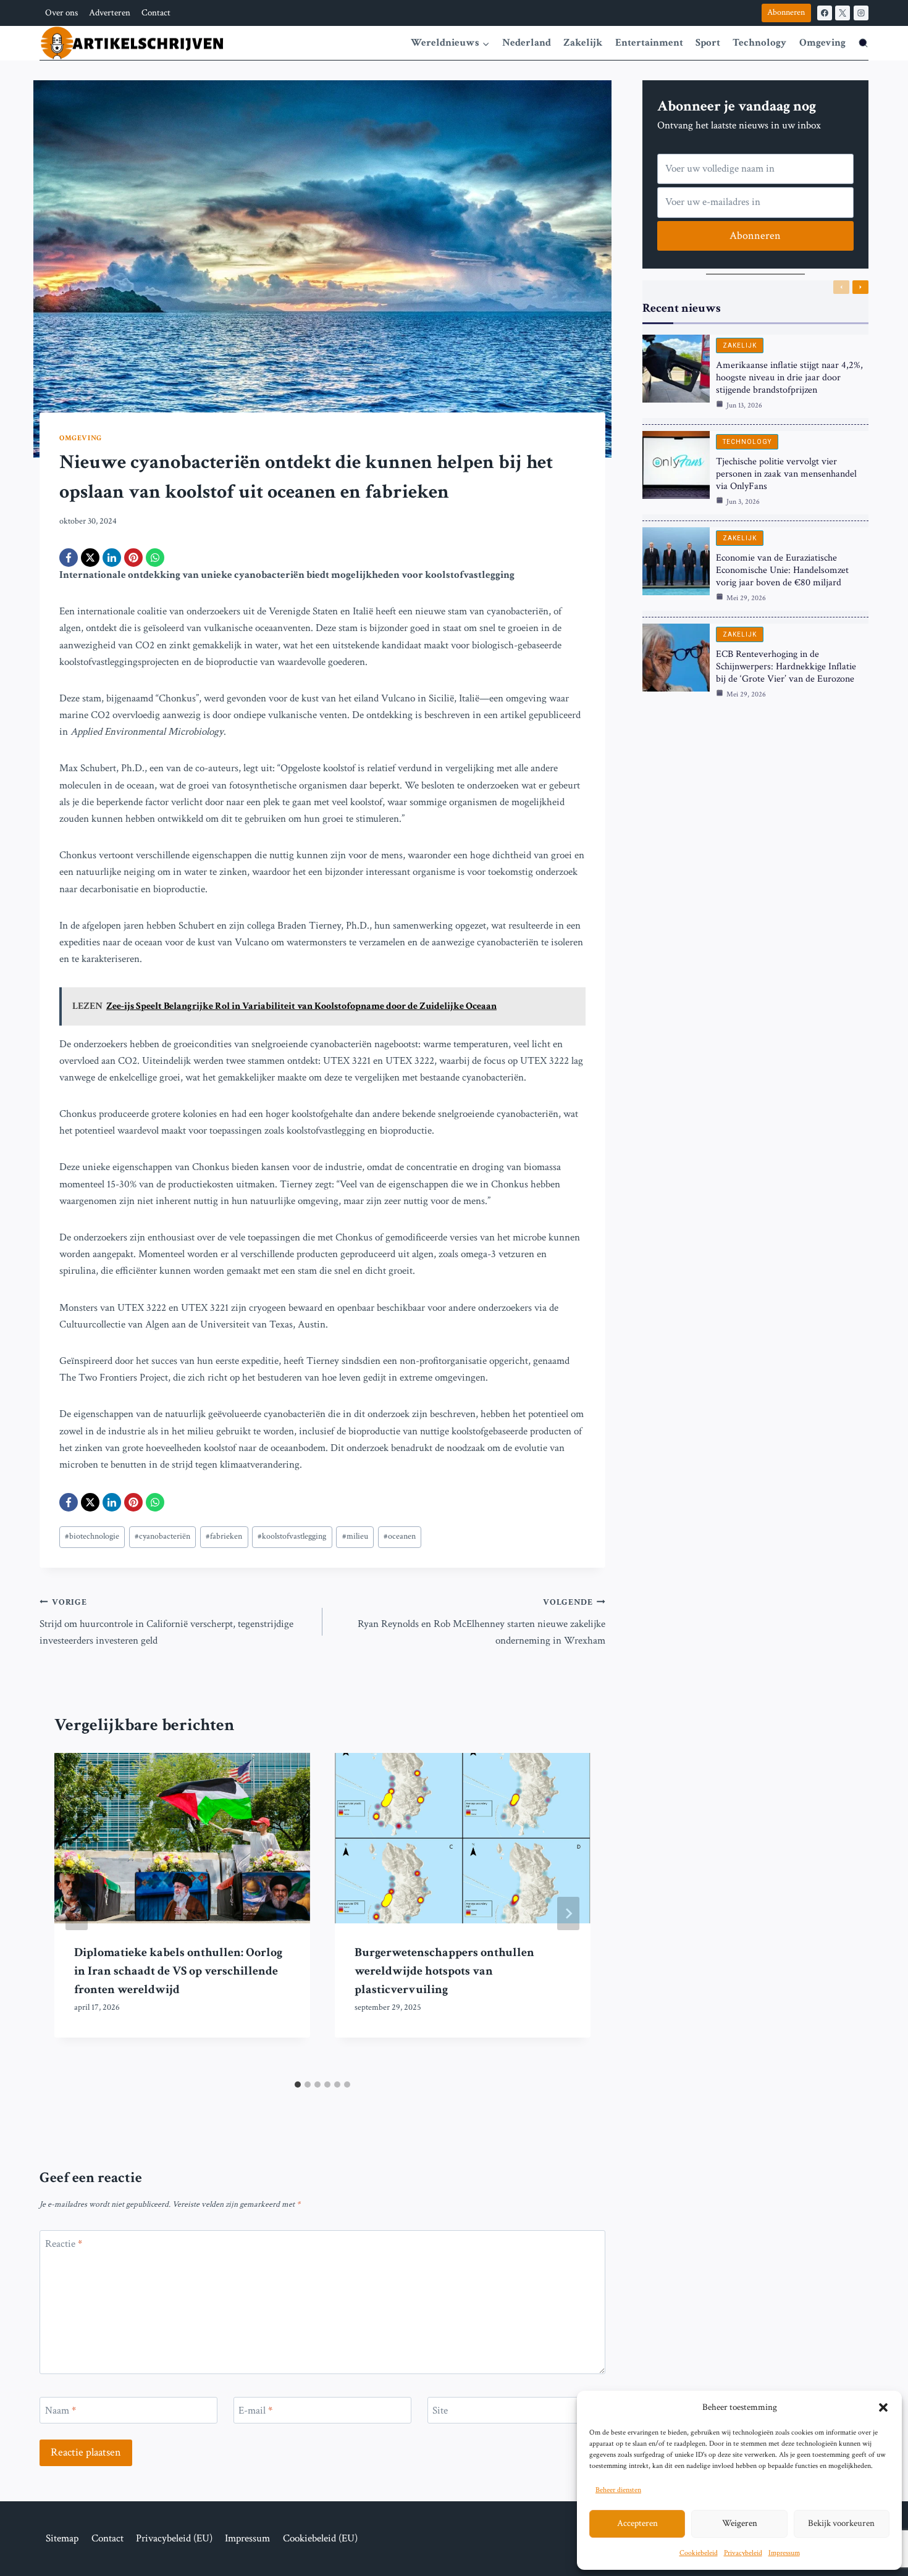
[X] (843, 13)
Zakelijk (583, 43)
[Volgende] (568, 1913)
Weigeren (740, 2523)
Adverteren (110, 13)
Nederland (527, 43)
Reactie (64, 2244)
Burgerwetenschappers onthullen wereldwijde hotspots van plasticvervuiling (444, 1971)
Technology (759, 43)
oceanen (400, 1536)
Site (440, 2411)
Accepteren (637, 2523)
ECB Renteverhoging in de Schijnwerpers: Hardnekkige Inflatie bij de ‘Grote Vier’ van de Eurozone (786, 667)
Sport (708, 43)
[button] (883, 2407)
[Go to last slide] (77, 1913)
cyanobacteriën (162, 1536)
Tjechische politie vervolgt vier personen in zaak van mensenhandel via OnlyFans (786, 474)
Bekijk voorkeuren (841, 2523)
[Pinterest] (133, 558)
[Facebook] (825, 13)
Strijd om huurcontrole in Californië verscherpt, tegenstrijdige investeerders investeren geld (166, 1622)
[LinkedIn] (112, 558)
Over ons (61, 13)
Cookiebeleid (699, 2553)
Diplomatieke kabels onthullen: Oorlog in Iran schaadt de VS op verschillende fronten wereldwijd (178, 1971)
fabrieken (224, 1536)
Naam (61, 2411)
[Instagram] (861, 13)
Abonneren (786, 12)
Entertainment (649, 43)
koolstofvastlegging (292, 1536)
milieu (355, 1536)
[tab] (298, 2085)
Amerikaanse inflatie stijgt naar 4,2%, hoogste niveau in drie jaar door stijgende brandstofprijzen (789, 378)
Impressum (784, 2553)
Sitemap (62, 2538)
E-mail (255, 2411)
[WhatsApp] (155, 558)
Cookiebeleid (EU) (320, 2538)
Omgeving (822, 43)
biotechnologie (92, 1536)
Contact (156, 13)
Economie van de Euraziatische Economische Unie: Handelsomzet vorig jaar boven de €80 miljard (782, 570)
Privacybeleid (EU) (174, 2538)
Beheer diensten (618, 2490)
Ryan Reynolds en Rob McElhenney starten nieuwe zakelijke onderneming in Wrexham (481, 1622)
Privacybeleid (743, 2553)
